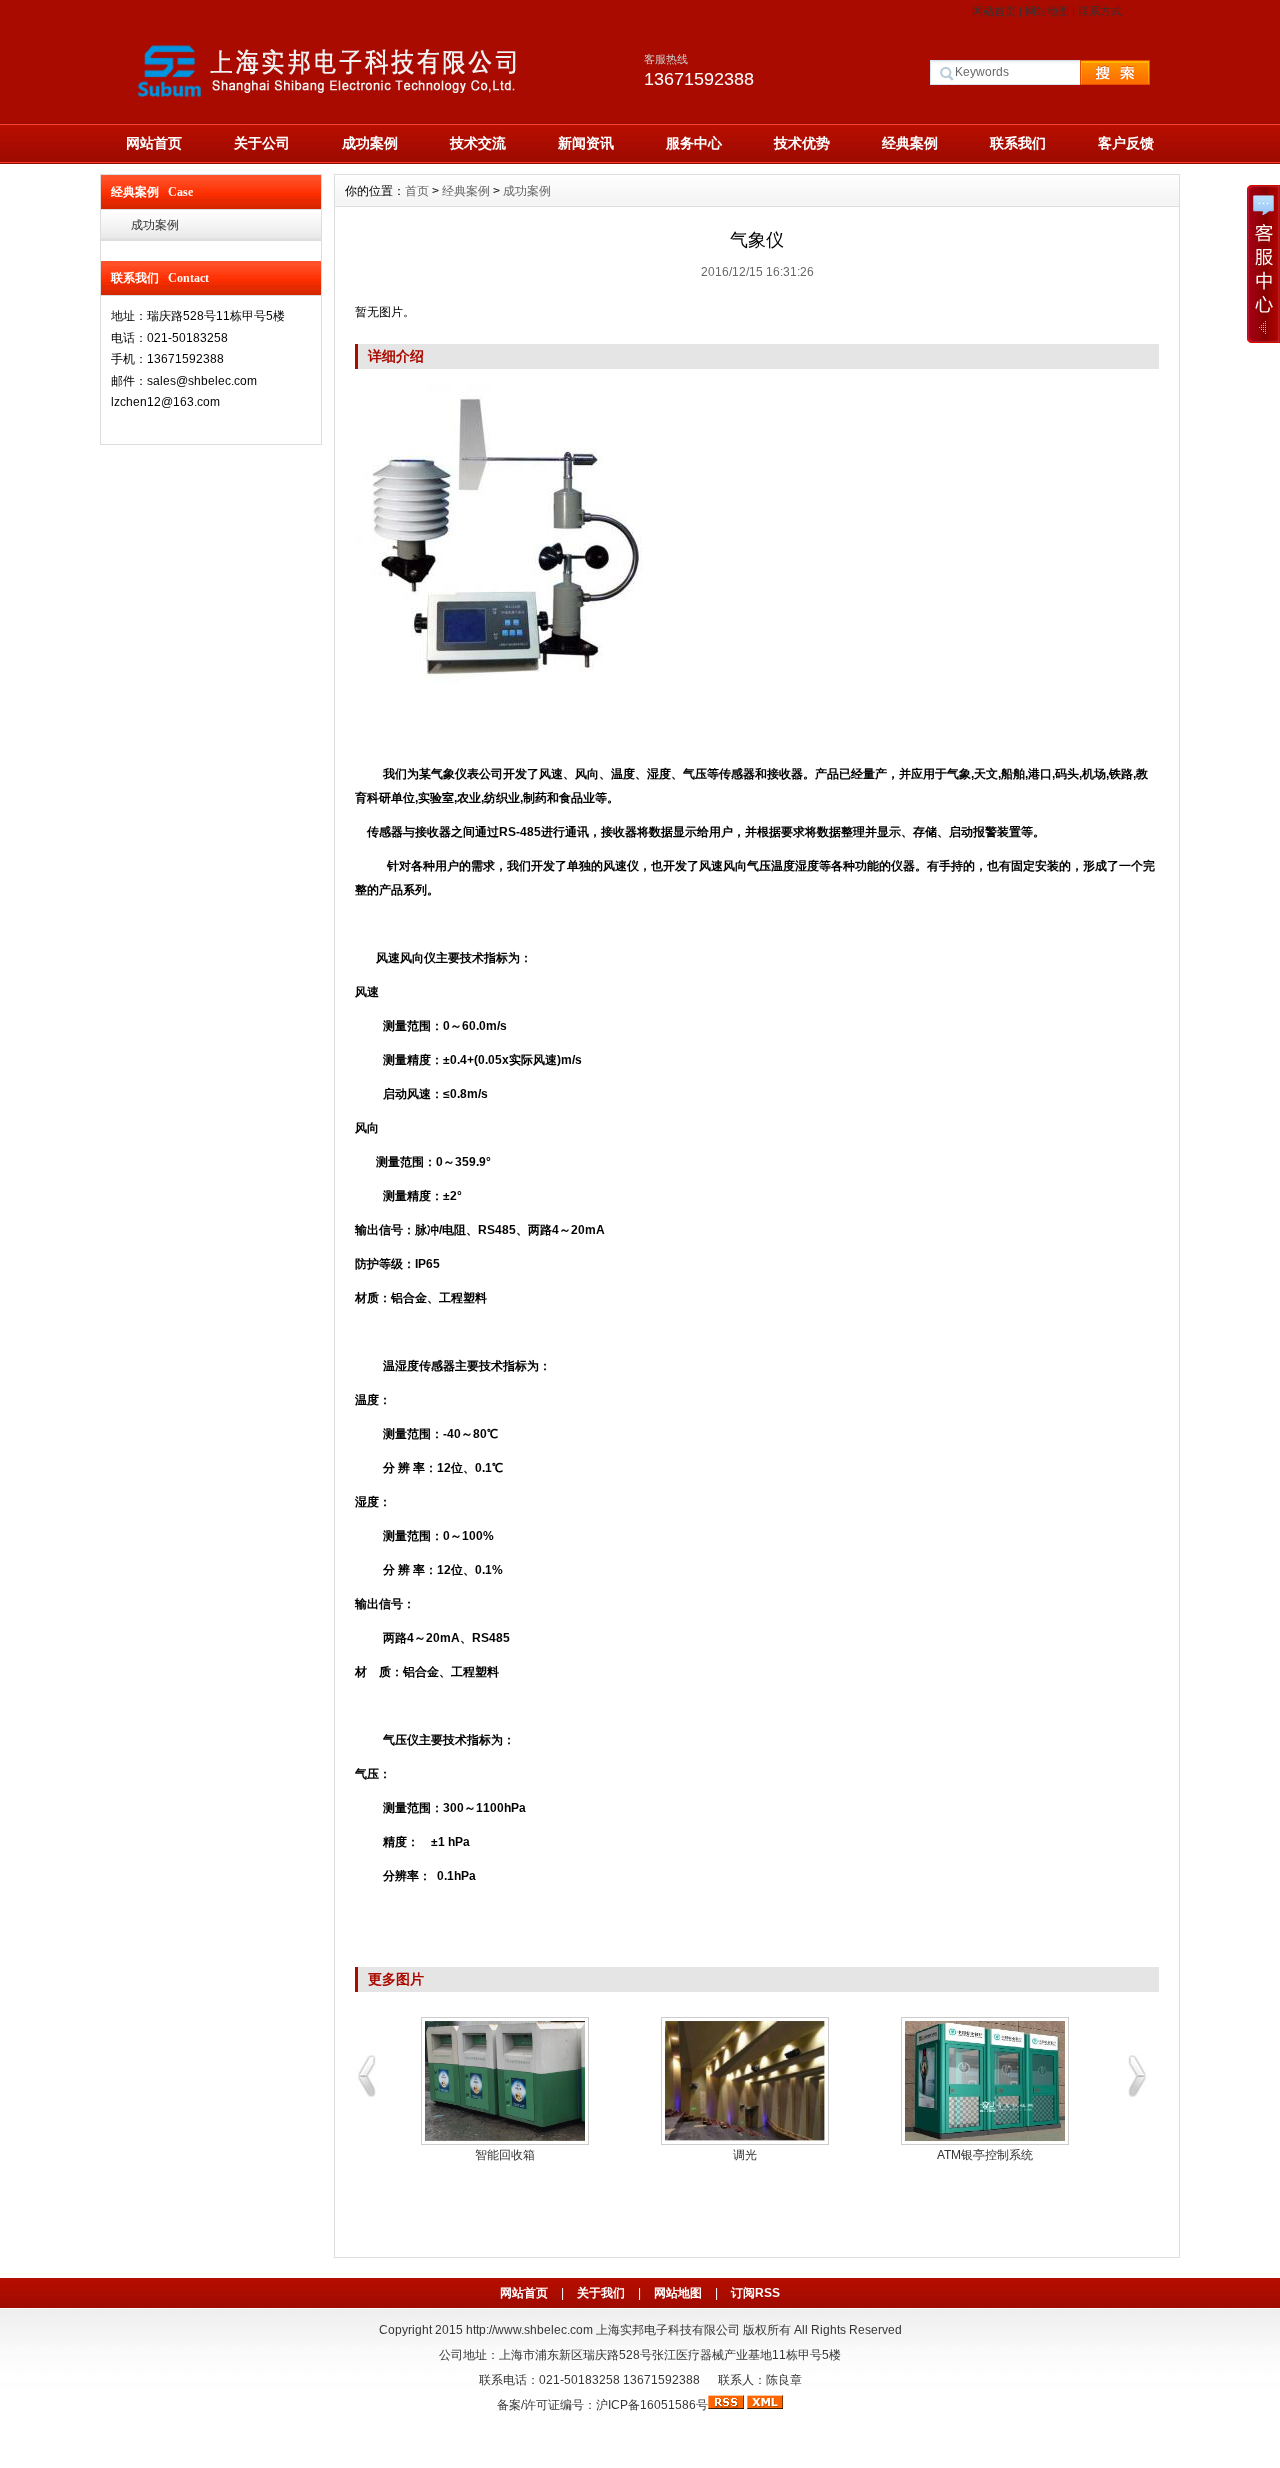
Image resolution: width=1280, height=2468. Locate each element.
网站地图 (1047, 11)
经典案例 (910, 143)
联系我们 (1018, 143)
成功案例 (370, 143)
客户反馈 (1126, 143)
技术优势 (802, 143)
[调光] (745, 2081)
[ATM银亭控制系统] (985, 2081)
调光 (745, 2155)
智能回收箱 (505, 2155)
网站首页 (994, 11)
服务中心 (694, 143)
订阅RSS (755, 2293)
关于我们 (601, 2293)
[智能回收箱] (505, 2081)
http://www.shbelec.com (529, 2330)
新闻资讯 (586, 143)
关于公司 (262, 143)
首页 (417, 191)
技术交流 (478, 143)
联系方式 (1100, 11)
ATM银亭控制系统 (985, 2155)
